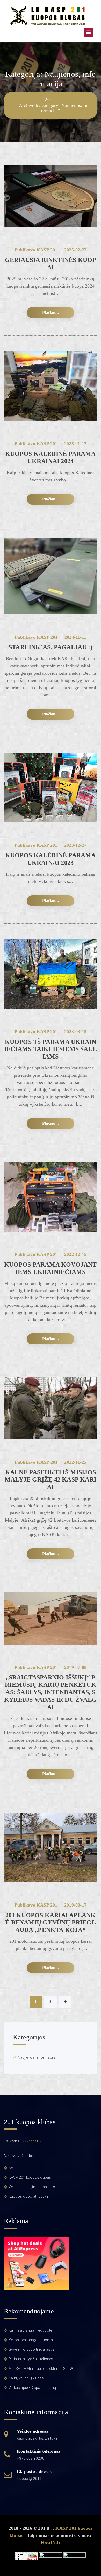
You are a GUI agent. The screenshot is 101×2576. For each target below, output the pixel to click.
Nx (11, 2168)
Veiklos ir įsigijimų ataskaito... (33, 2187)
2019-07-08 (75, 1667)
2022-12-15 (75, 1254)
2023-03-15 (75, 1032)
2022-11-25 (75, 1462)
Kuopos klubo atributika (29, 2196)
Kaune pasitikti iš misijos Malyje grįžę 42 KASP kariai (51, 1480)
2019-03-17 (75, 1905)
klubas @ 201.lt (30, 2479)
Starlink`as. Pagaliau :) (51, 647)
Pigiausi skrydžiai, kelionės (31, 2359)
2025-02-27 (75, 250)
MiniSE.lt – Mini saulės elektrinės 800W (41, 2369)
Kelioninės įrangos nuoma (31, 2340)
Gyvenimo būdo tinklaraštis (31, 2349)
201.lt (50, 99)
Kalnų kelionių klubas (26, 2378)
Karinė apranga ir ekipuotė (30, 2330)
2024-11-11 (75, 637)
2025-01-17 (75, 444)
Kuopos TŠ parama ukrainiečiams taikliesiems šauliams (51, 1049)
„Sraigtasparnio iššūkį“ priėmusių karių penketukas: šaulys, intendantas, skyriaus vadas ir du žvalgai (51, 1692)
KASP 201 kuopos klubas (30, 2177)
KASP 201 (47, 250)
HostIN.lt (51, 2543)
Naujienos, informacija (37, 2057)
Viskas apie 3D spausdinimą (32, 2388)
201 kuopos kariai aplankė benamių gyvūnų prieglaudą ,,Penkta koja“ (51, 1923)
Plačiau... (51, 313)
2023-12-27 (75, 845)
